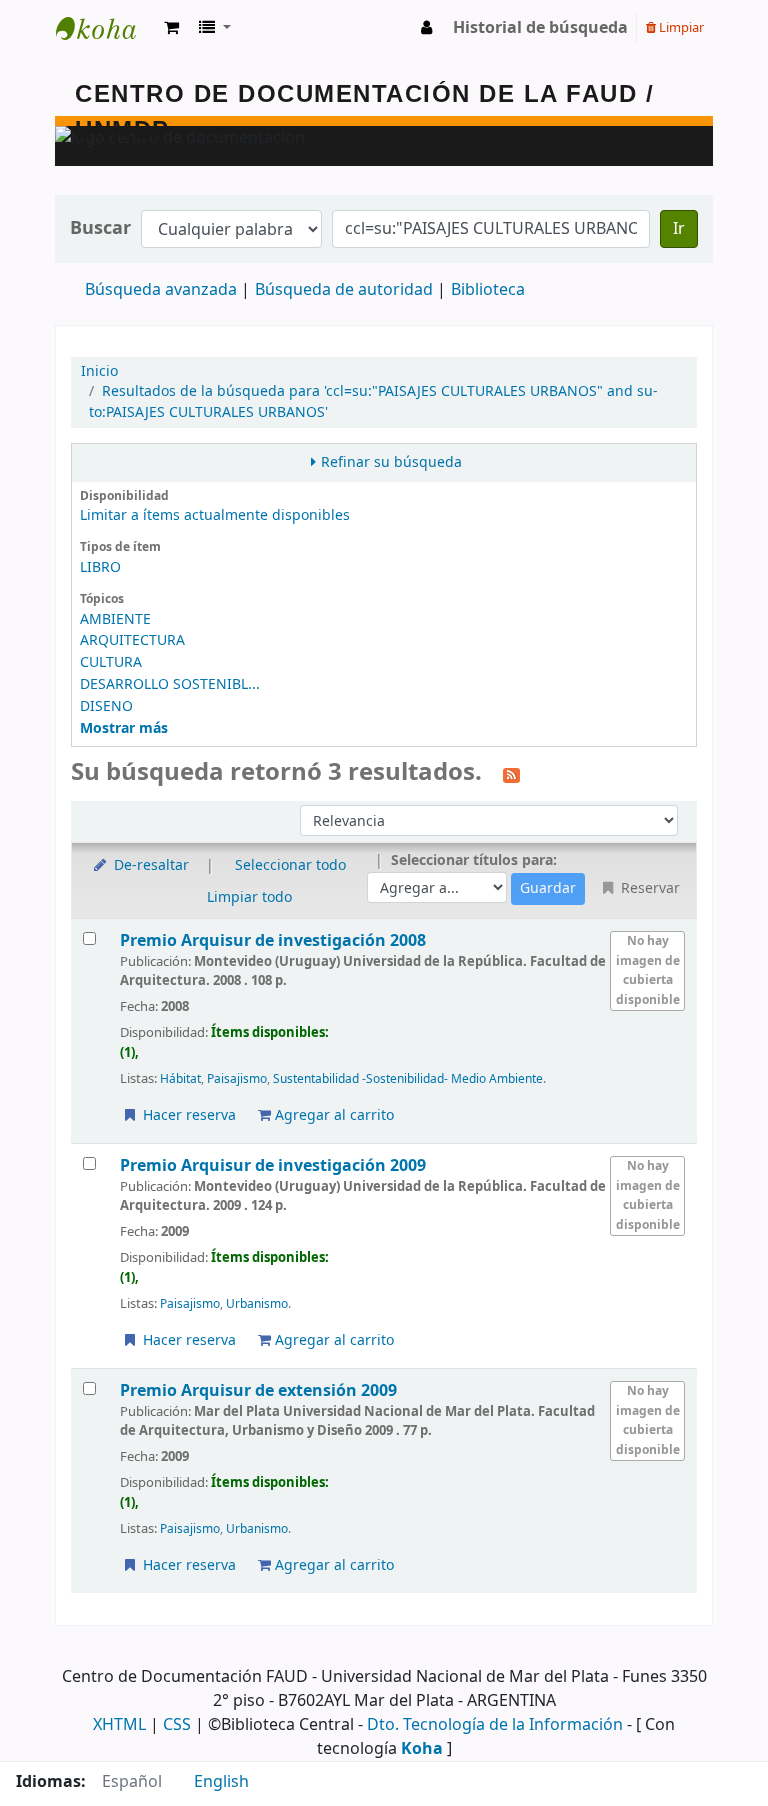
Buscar (100, 228)
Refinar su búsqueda (391, 462)
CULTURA (111, 662)
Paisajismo (237, 1079)
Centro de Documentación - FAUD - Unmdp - (106, 28)
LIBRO (100, 567)
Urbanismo (257, 1304)
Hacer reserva (187, 1115)
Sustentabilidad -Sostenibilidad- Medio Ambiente (408, 1079)
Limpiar (680, 27)
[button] (171, 28)
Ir (679, 229)
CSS (177, 1725)
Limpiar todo (249, 897)
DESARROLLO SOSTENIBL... (170, 684)
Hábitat (180, 1079)
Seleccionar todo (290, 865)
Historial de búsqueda (540, 28)
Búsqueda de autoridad (344, 290)
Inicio (99, 371)
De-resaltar (149, 865)
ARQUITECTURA (132, 640)
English (221, 1782)
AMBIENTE (115, 619)
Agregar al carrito (332, 1115)
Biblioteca (488, 290)
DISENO (106, 706)
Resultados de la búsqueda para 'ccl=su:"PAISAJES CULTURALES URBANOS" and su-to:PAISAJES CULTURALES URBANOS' (373, 401)
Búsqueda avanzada (161, 290)
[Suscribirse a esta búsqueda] (511, 774)
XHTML (119, 1725)
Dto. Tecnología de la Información (495, 1725)
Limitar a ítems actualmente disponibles (215, 515)
